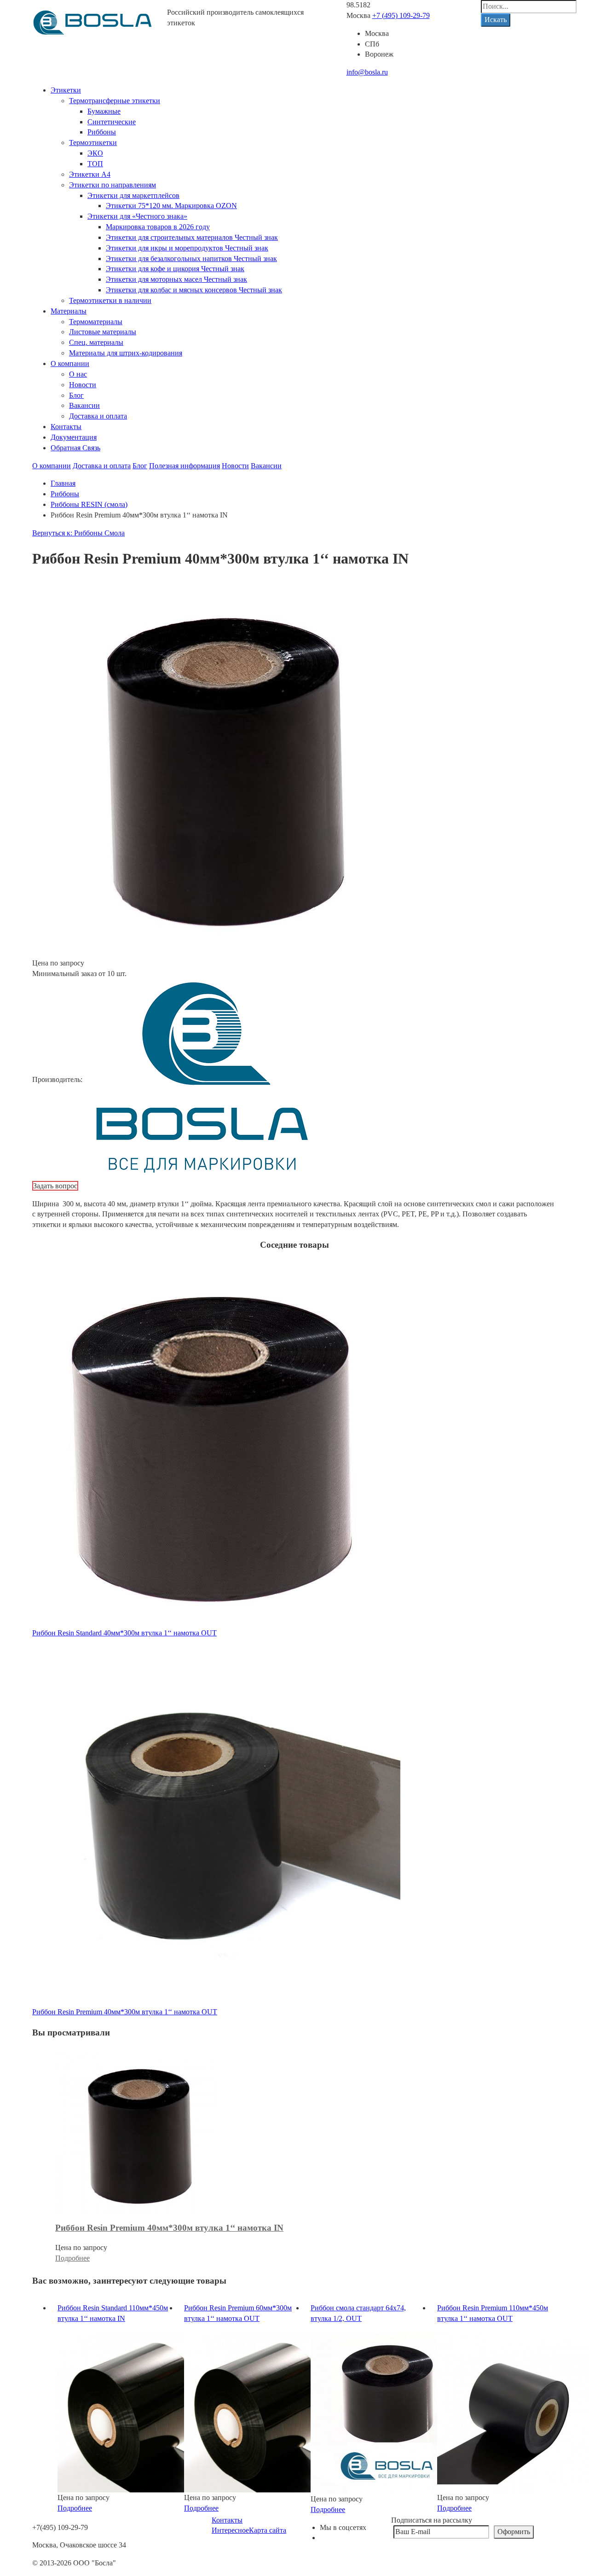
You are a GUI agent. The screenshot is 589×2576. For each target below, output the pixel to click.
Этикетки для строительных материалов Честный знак (192, 237)
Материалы (69, 311)
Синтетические (112, 122)
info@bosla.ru (367, 72)
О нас (78, 374)
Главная (63, 483)
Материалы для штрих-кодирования (126, 353)
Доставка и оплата (98, 416)
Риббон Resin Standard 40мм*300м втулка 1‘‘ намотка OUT (124, 1633)
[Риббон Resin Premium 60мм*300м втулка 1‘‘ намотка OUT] (265, 2411)
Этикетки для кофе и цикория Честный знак (175, 269)
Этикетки (66, 90)
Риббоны (102, 132)
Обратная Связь (75, 448)
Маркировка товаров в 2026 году (158, 227)
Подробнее (72, 2258)
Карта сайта (268, 2530)
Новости (83, 385)
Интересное (230, 2530)
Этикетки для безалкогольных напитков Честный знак (191, 259)
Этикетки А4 (90, 174)
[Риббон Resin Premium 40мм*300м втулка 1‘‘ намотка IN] (136, 2132)
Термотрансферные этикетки (115, 101)
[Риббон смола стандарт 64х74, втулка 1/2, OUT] (391, 2412)
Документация (74, 437)
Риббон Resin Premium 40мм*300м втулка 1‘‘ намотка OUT (125, 2012)
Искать (496, 20)
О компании (70, 363)
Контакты (66, 427)
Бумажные (104, 111)
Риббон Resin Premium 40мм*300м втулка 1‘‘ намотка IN (169, 2228)
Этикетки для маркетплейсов (133, 195)
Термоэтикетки (93, 142)
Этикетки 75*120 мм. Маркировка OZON (171, 206)
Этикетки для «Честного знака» (137, 216)
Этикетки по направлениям (113, 185)
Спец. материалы (96, 342)
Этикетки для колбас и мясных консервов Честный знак (194, 290)
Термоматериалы (96, 322)
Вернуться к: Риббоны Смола (78, 533)
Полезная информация (185, 466)
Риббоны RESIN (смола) (89, 504)
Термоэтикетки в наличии (110, 300)
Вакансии (84, 405)
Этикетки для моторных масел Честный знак (176, 279)
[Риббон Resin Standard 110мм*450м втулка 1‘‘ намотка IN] (138, 2411)
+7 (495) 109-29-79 (401, 15)
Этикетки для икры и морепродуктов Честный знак (187, 248)
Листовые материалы (103, 332)
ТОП (95, 164)
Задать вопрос (55, 1186)
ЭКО (95, 153)
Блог (76, 395)
